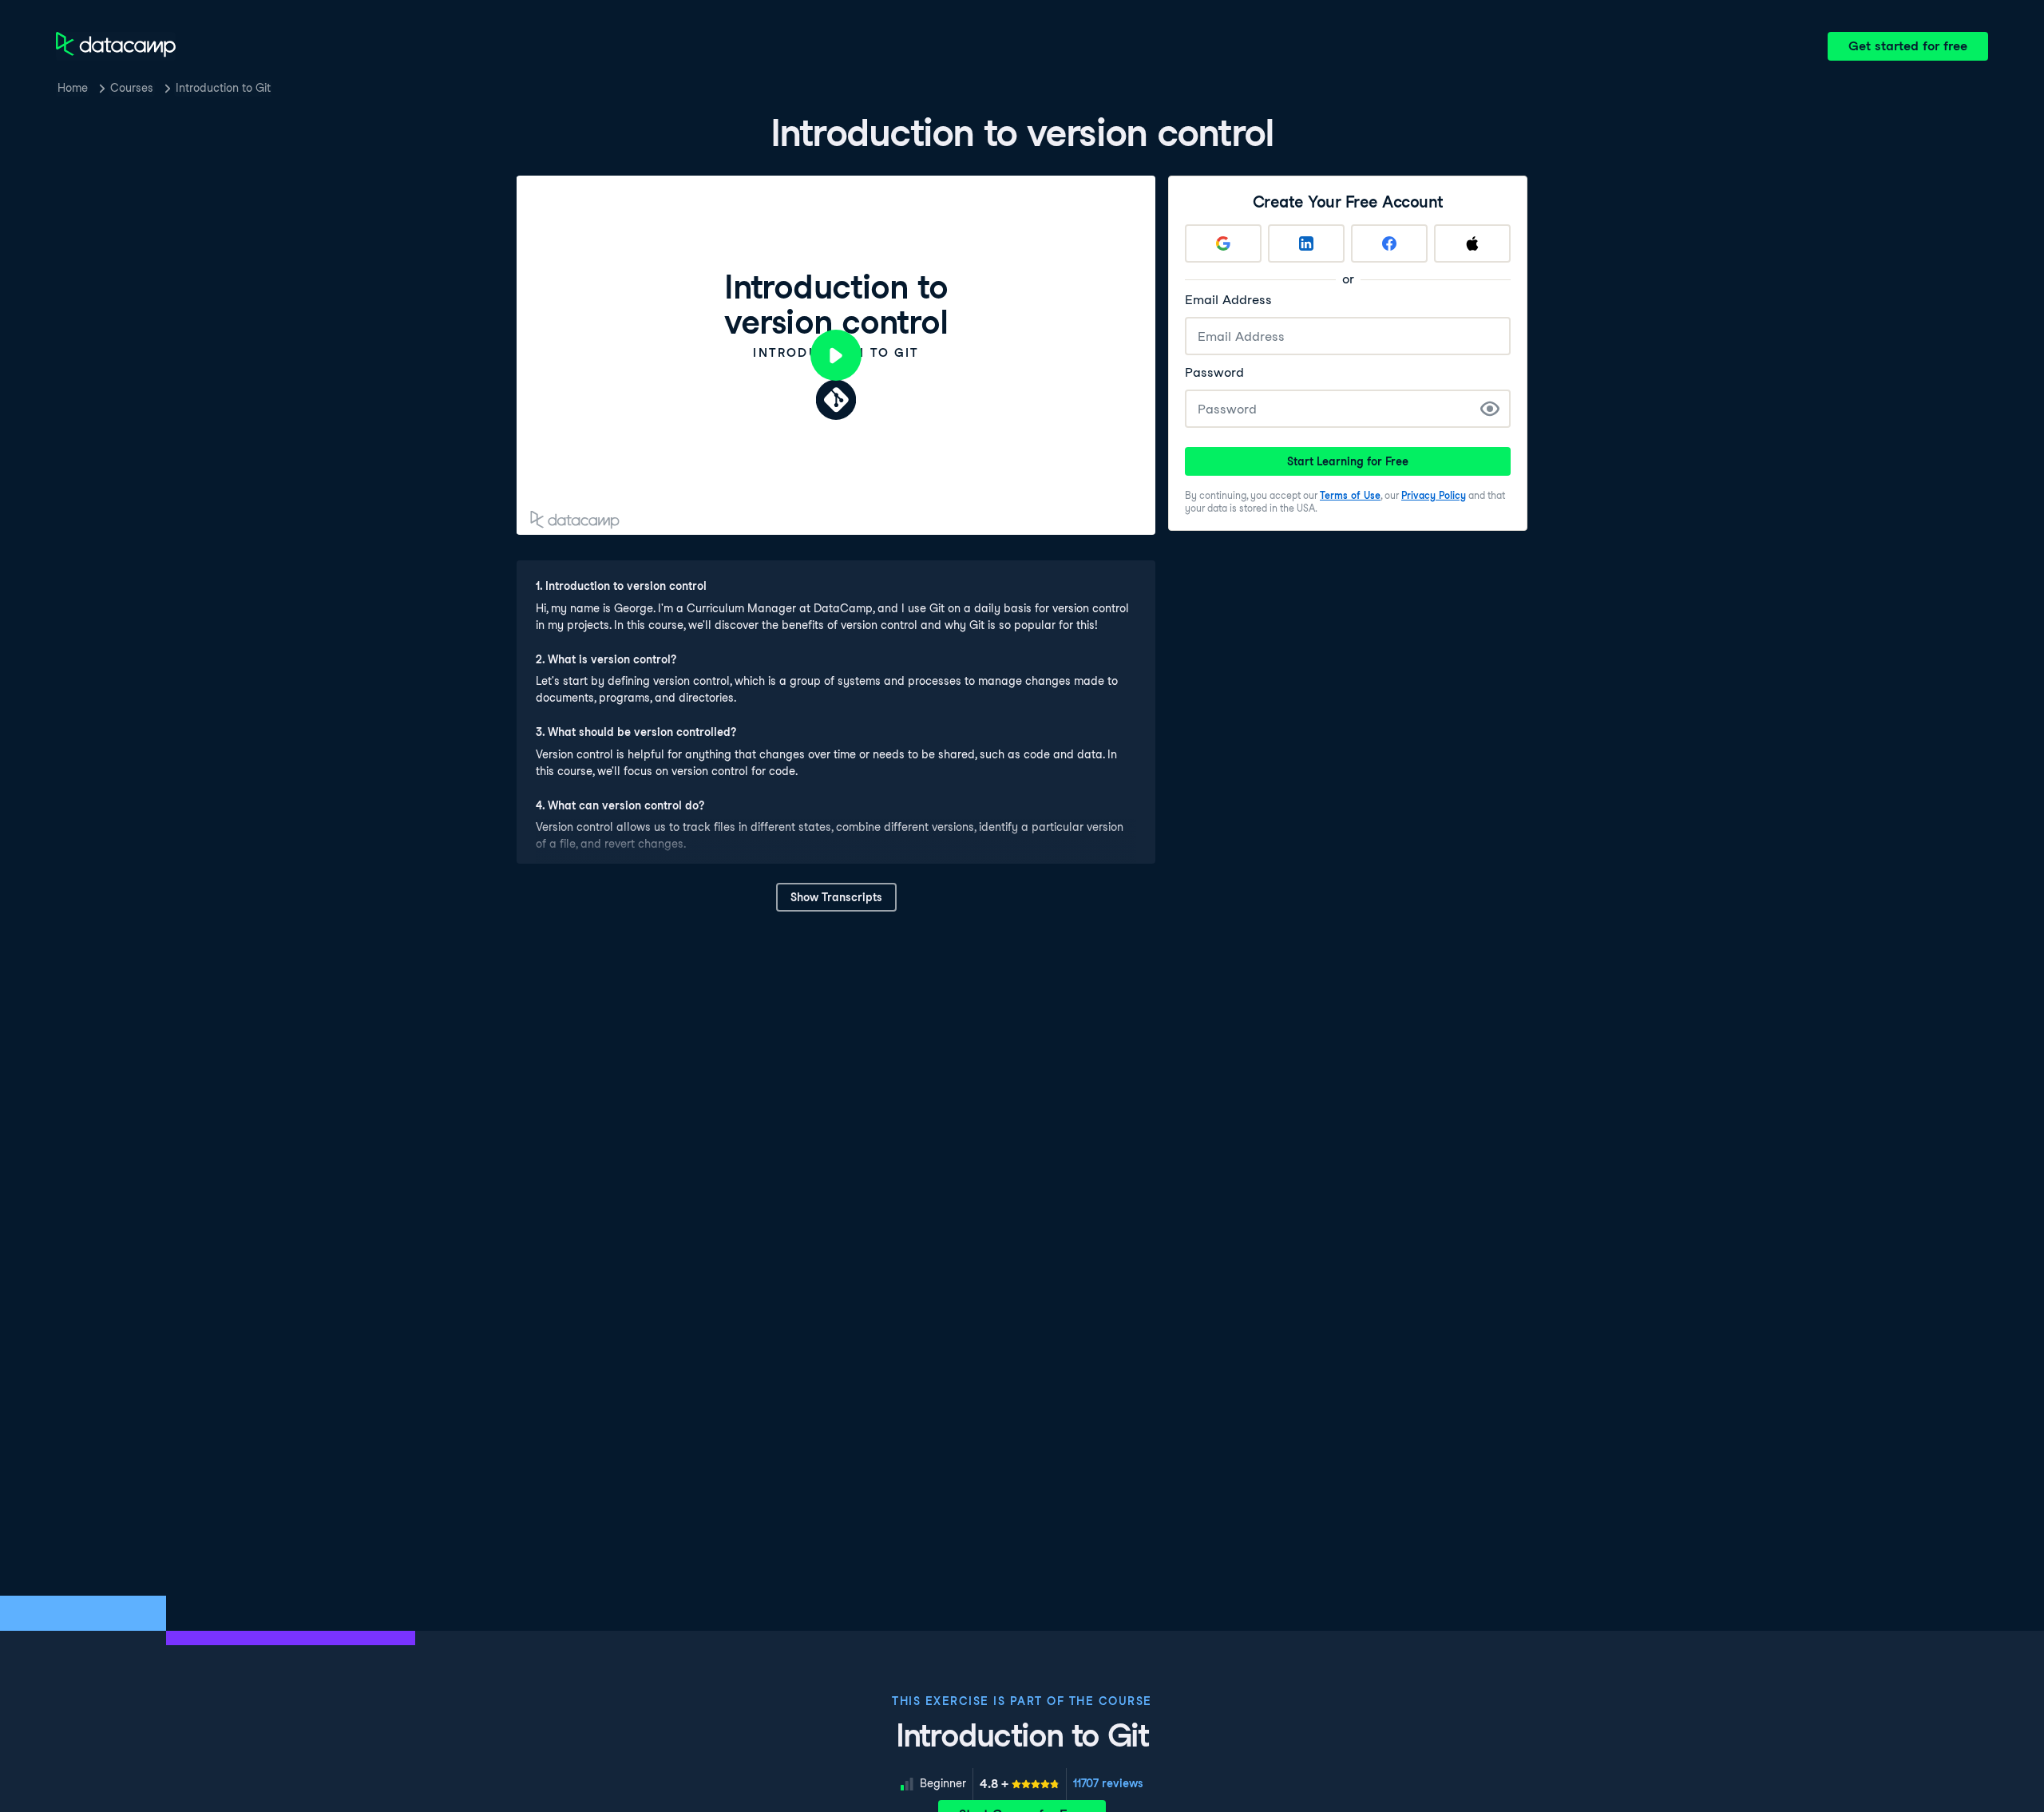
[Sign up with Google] (1223, 243)
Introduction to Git (223, 88)
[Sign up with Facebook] (1389, 243)
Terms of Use (1350, 495)
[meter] (1020, 1784)
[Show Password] (1490, 409)
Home (73, 88)
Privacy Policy (1434, 495)
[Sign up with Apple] (1472, 243)
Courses (132, 88)
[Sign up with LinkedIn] (1306, 243)
